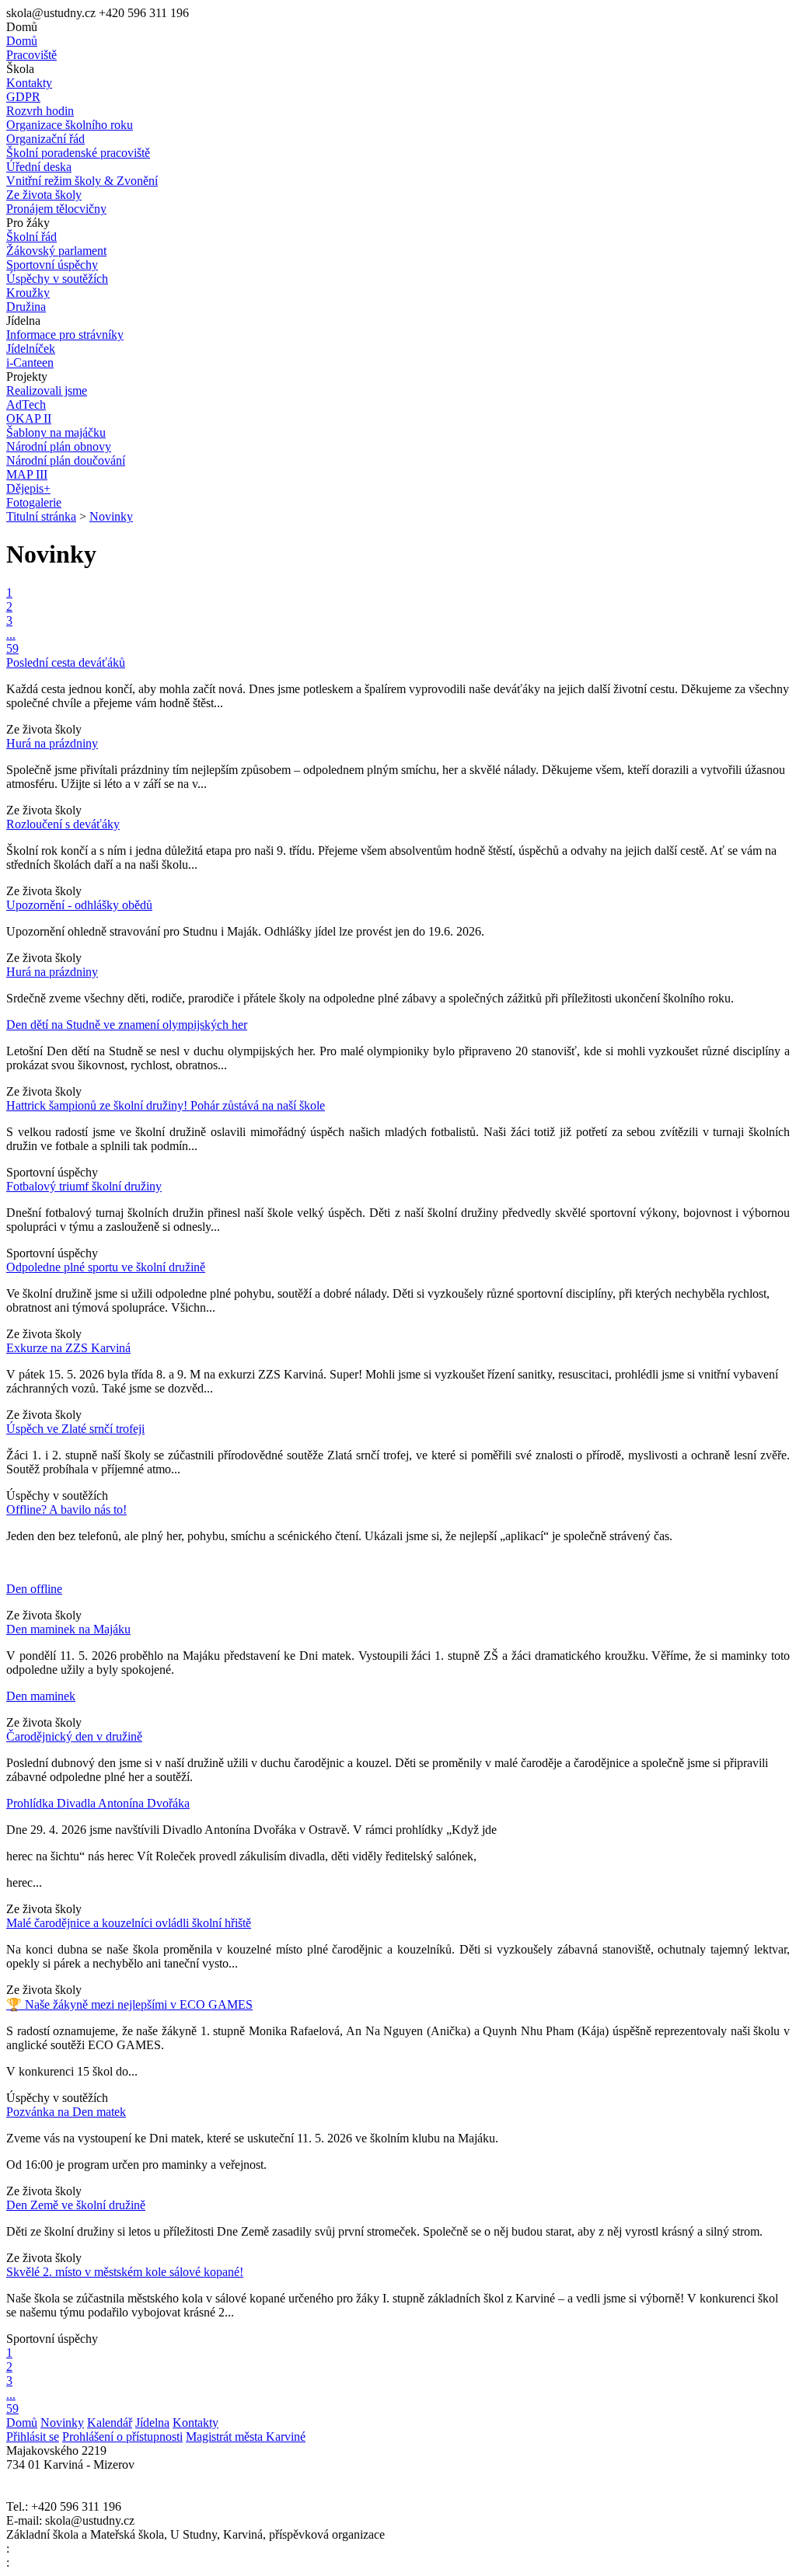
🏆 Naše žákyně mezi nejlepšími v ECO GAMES (129, 2004)
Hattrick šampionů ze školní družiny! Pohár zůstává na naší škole (166, 1105)
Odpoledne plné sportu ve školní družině (106, 1267)
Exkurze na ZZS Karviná (68, 1348)
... (11, 634)
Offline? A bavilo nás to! (66, 1509)
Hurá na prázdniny (52, 743)
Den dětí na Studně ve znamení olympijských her (127, 1025)
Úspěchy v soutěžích (57, 1495)
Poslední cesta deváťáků (66, 662)
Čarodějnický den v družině (74, 1736)
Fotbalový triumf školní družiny (84, 1186)
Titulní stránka (41, 516)
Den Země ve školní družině (76, 2205)
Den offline (34, 1589)
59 (12, 648)
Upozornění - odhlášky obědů (79, 905)
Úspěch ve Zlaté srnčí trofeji (75, 1429)
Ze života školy (44, 729)
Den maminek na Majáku (68, 1629)
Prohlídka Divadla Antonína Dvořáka (98, 1803)
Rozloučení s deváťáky (63, 824)
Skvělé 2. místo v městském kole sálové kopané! (125, 2272)
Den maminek (41, 1696)
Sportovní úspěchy (52, 1172)
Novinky (111, 516)
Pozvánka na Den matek (66, 2112)
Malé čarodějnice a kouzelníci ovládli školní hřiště (129, 1923)
